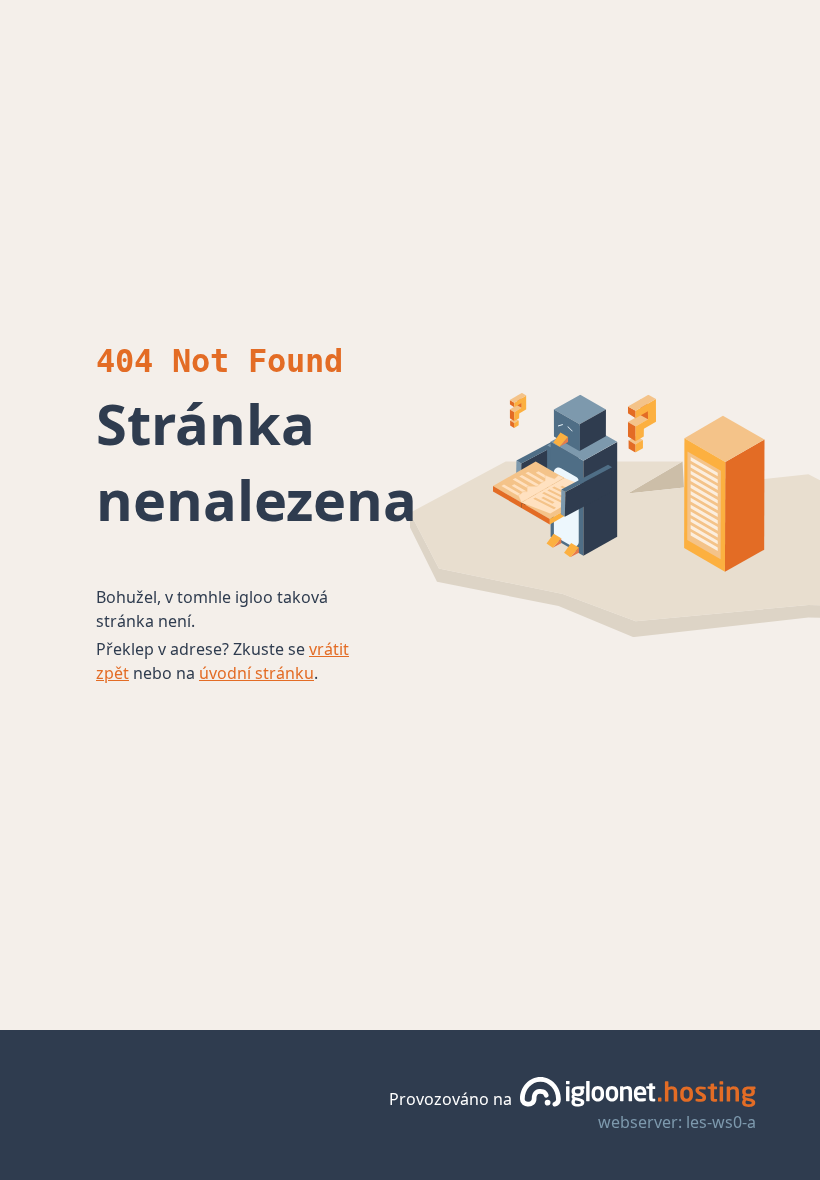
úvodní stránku (256, 673)
